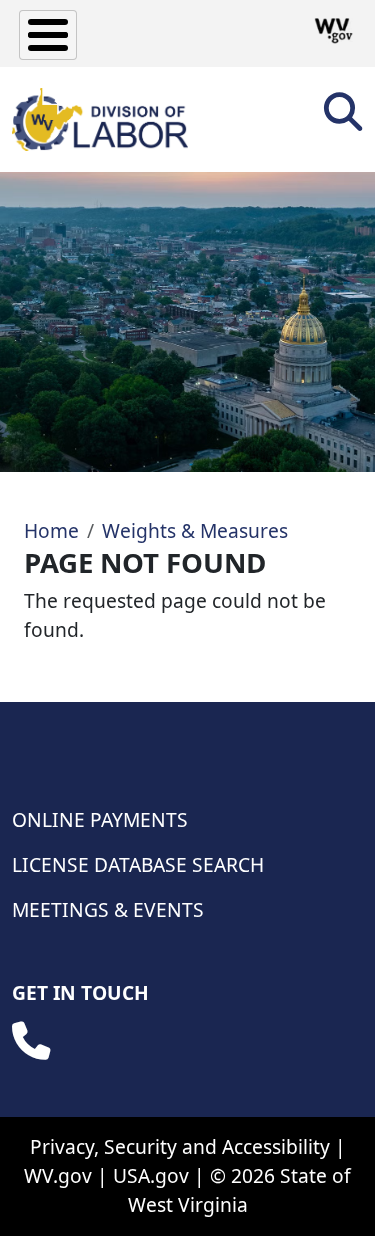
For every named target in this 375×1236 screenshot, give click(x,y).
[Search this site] (343, 118)
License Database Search (138, 864)
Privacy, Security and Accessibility (180, 1146)
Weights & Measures (195, 530)
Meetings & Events (108, 909)
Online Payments (100, 819)
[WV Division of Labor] (100, 119)
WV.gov (58, 1175)
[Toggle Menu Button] (48, 35)
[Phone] (31, 1041)
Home (51, 530)
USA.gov (151, 1175)
